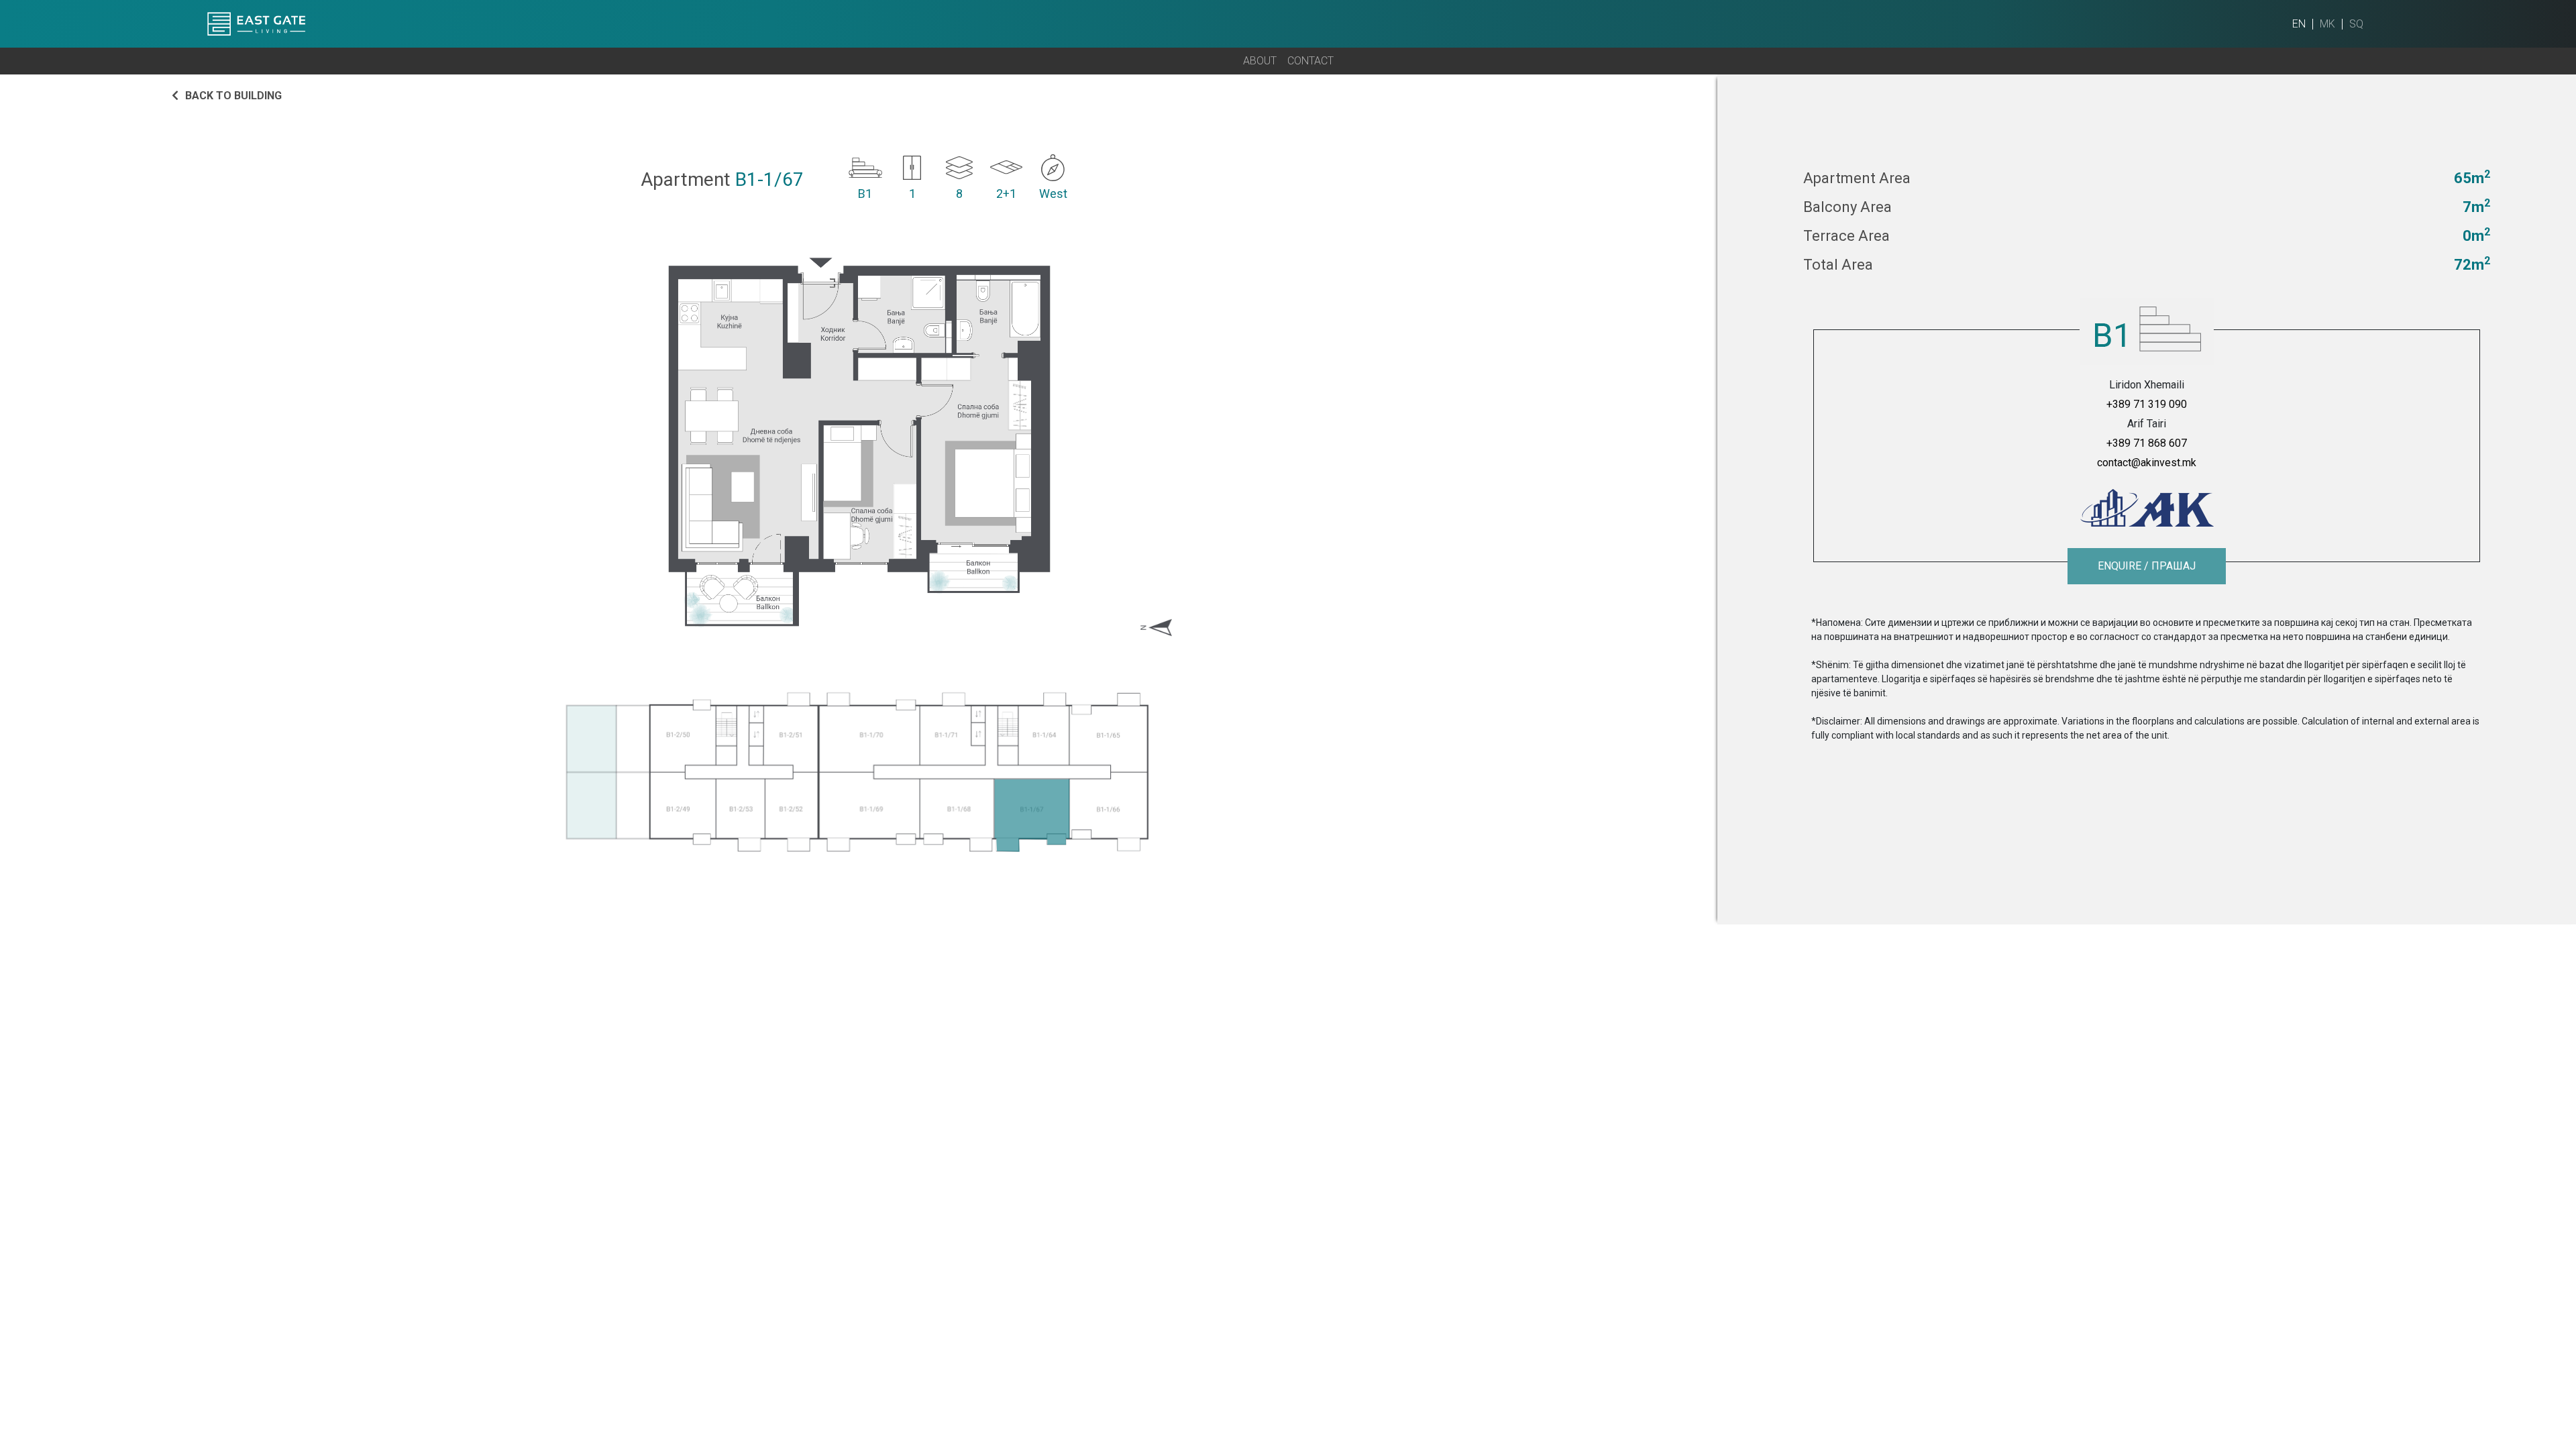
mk (2327, 24)
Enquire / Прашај (2147, 566)
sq (2356, 24)
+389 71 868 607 (2147, 443)
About (1260, 61)
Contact (1310, 61)
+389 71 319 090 (2147, 404)
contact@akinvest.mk (2147, 463)
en (2299, 24)
